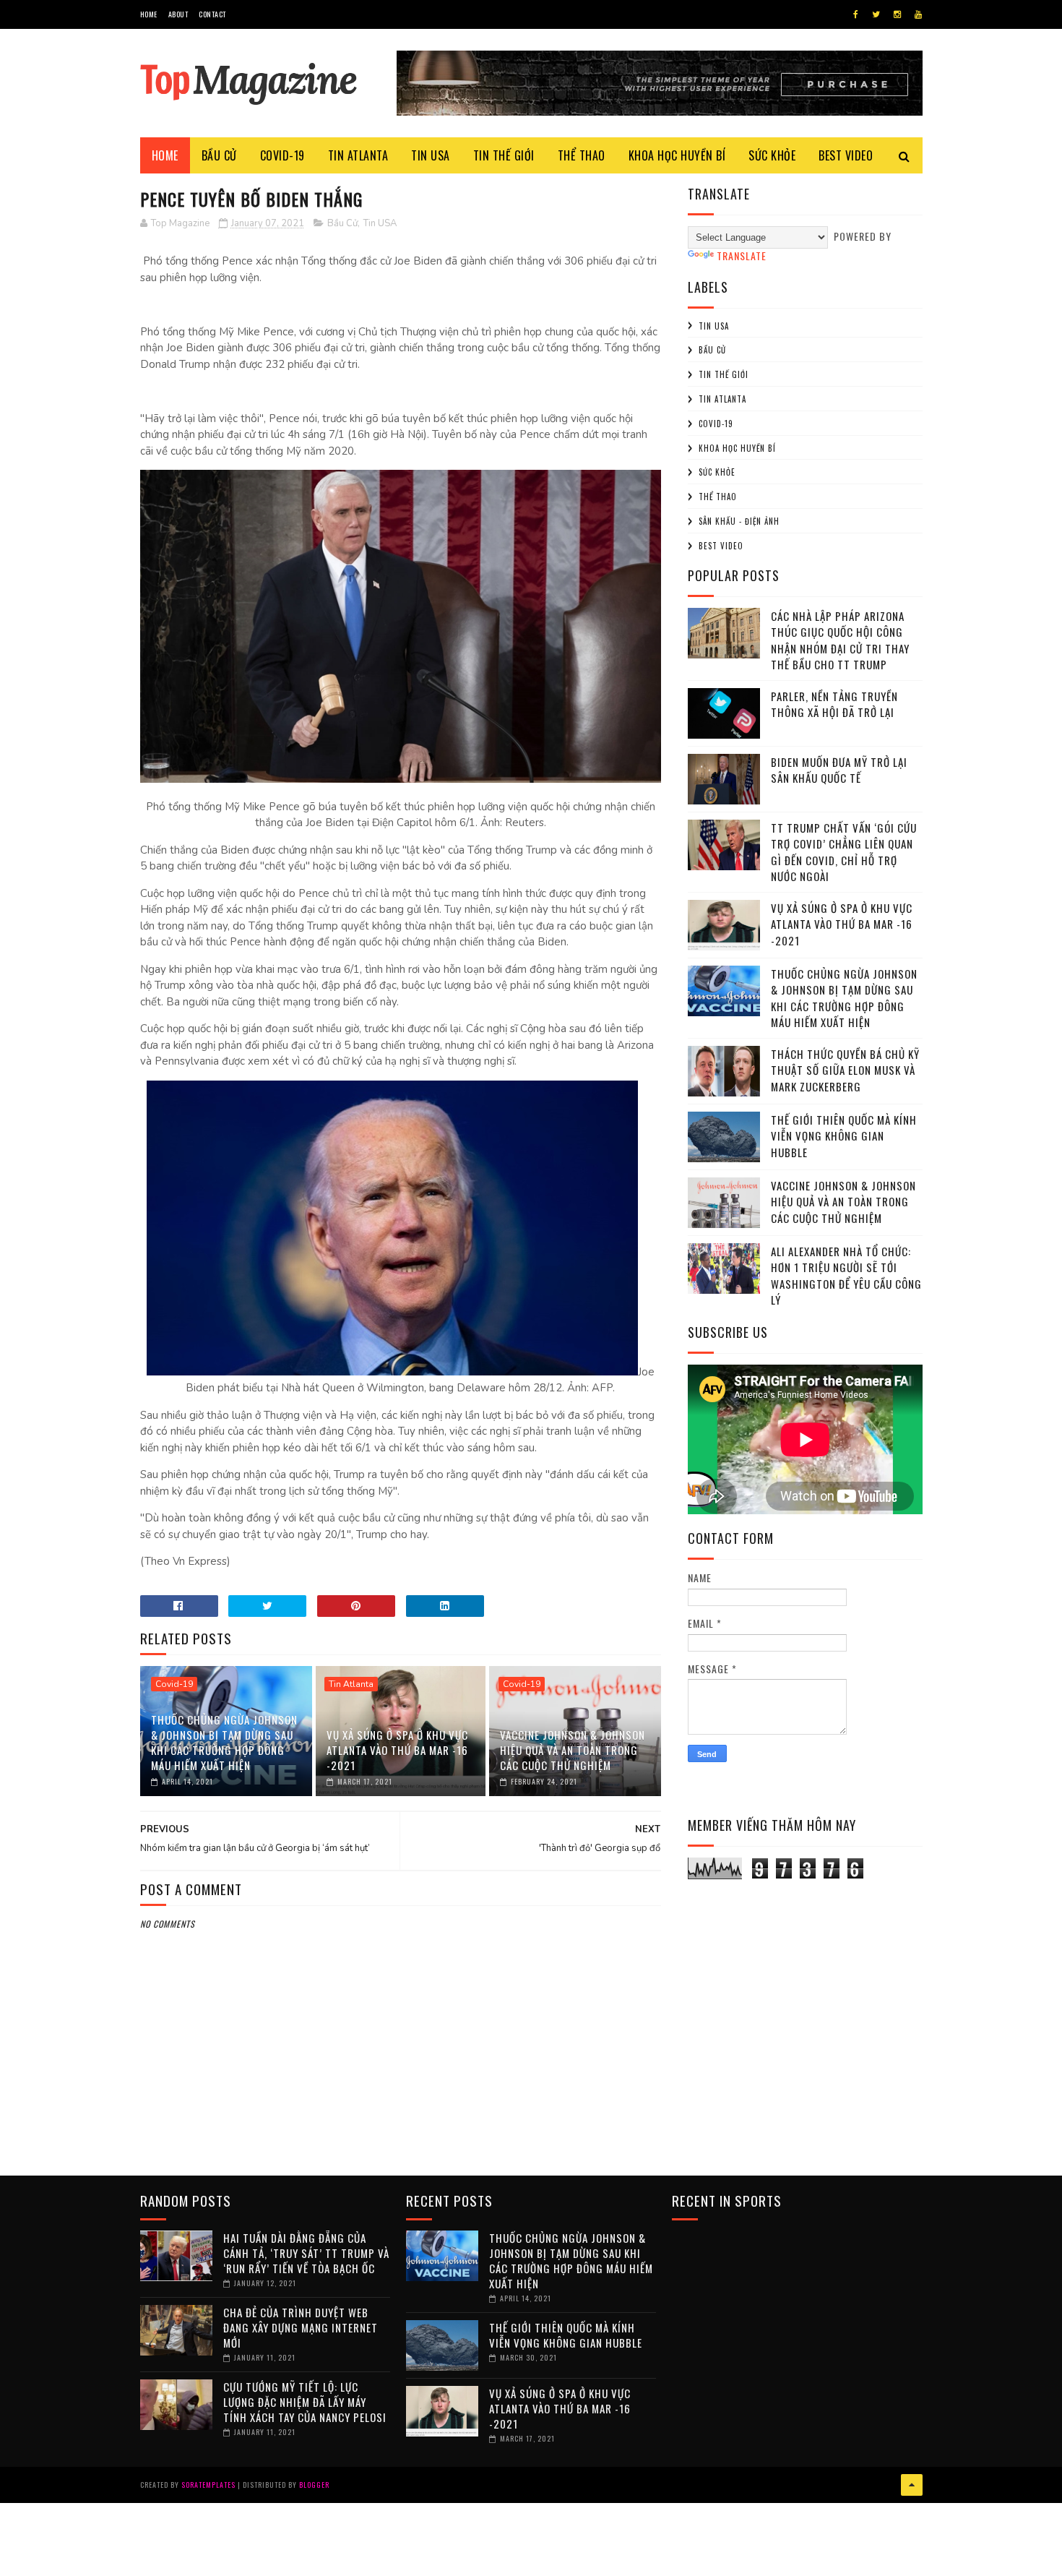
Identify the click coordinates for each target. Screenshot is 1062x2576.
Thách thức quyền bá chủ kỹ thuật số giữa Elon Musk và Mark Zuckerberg (845, 1070)
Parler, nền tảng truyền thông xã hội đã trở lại (834, 704)
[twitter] (876, 14)
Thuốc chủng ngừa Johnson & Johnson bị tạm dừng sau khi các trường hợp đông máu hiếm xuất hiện (224, 1742)
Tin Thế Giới (724, 374)
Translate (742, 256)
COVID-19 (282, 155)
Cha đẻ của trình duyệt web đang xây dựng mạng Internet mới (301, 2327)
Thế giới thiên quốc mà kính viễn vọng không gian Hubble (844, 1136)
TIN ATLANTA (358, 155)
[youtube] (918, 14)
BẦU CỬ (219, 155)
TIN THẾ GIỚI (504, 155)
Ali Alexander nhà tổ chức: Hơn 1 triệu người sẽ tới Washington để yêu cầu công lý (846, 1276)
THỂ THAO (582, 155)
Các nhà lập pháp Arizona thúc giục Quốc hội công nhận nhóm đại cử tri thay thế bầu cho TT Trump (840, 640)
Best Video (721, 546)
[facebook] (856, 14)
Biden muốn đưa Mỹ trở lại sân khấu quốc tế (839, 770)
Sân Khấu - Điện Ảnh (739, 521)
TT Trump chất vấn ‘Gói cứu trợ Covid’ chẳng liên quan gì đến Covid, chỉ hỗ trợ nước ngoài (844, 852)
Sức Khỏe (717, 472)
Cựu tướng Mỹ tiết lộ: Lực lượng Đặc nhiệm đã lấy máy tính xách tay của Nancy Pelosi (305, 2402)
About (178, 14)
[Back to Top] (912, 2485)
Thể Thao (718, 497)
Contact (212, 14)
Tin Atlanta (351, 1684)
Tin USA (380, 223)
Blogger (314, 2485)
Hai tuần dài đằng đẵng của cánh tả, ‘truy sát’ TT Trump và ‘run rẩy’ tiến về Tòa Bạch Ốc (306, 2253)
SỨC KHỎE (772, 155)
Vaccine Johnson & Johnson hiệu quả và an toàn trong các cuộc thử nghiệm (573, 1750)
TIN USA (431, 155)
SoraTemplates (208, 2485)
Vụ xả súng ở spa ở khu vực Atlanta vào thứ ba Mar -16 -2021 (397, 1750)
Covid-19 (174, 1684)
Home (149, 14)
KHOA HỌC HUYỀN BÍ (677, 155)
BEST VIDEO (846, 155)
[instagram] (897, 14)
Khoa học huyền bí (737, 448)
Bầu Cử (342, 223)
